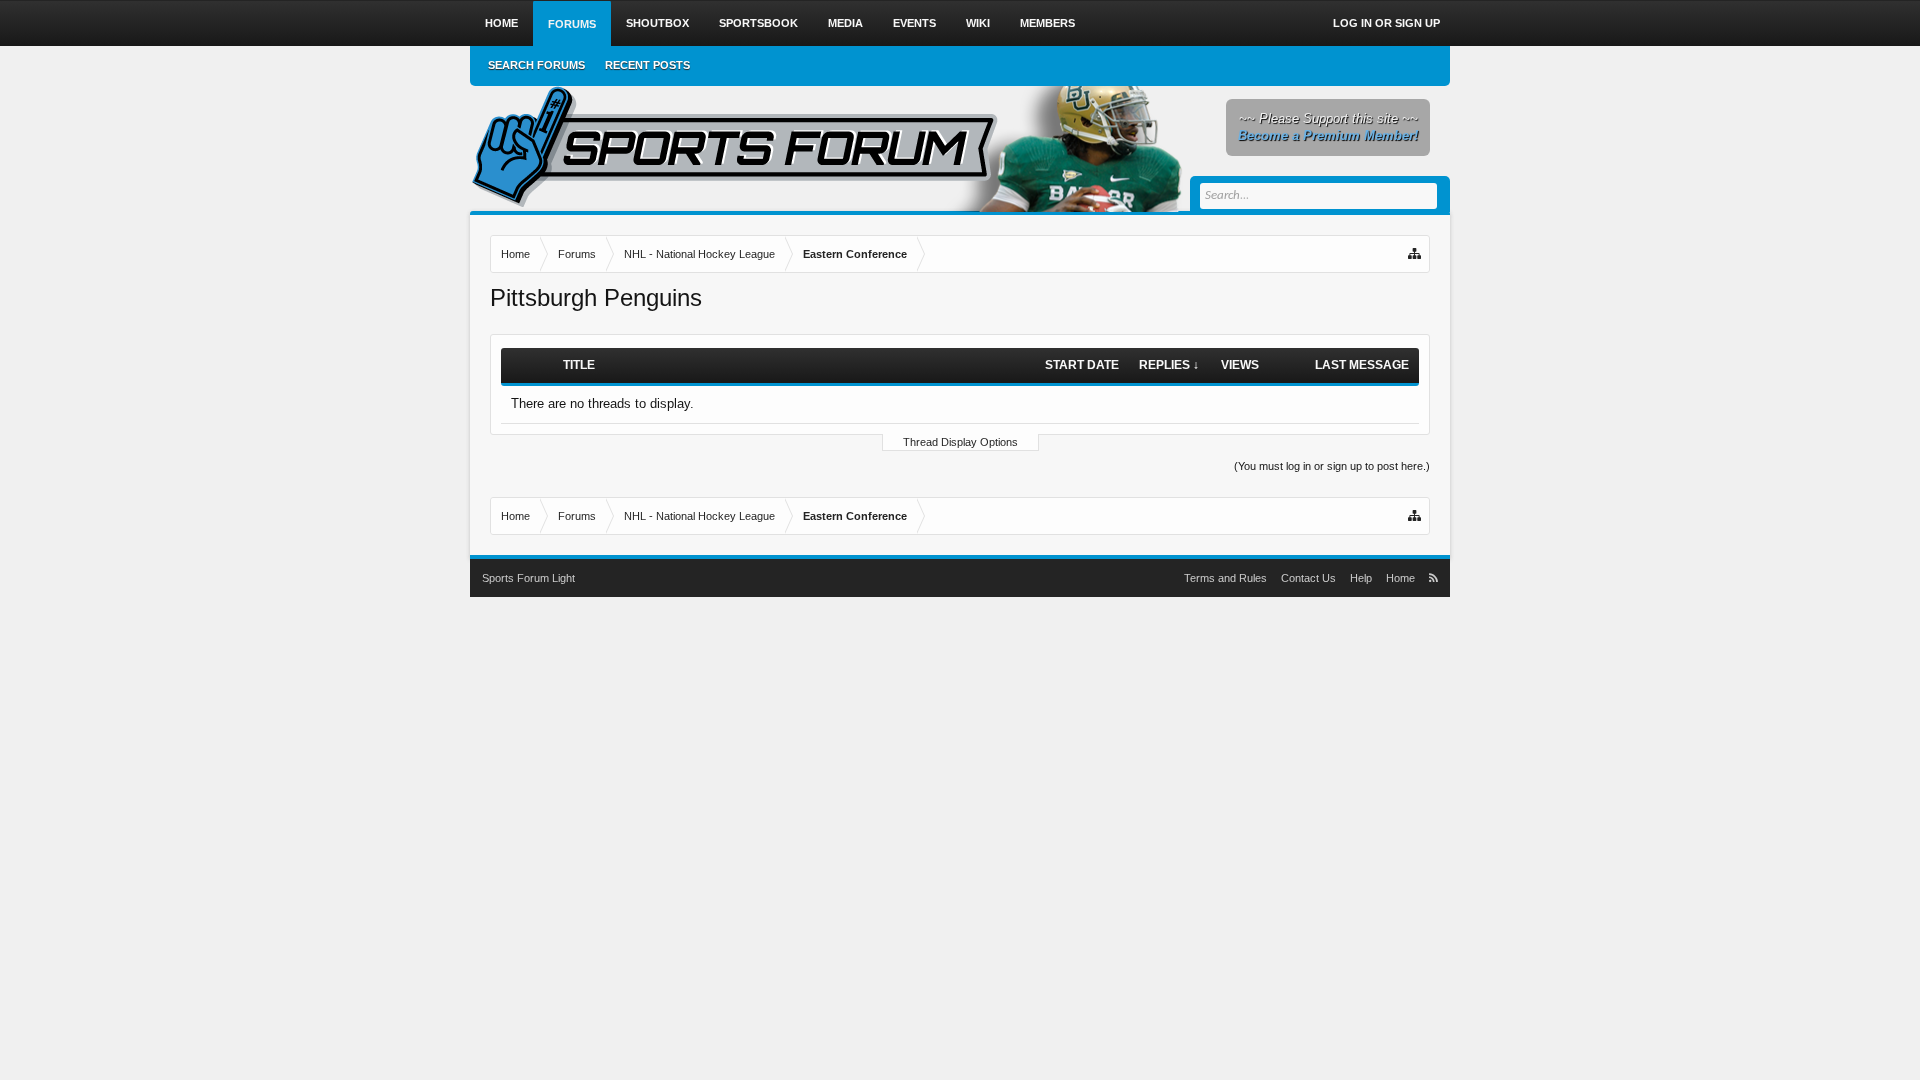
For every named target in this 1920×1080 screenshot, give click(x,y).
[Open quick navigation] (1416, 254)
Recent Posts (647, 65)
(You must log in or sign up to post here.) (1332, 466)
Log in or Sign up (1386, 23)
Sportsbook (758, 23)
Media (845, 23)
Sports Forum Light (528, 578)
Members (1047, 23)
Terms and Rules (1225, 578)
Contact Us (1308, 578)
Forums (572, 24)
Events (914, 23)
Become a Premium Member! (1328, 135)
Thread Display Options (960, 442)
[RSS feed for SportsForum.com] (1433, 578)
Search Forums (536, 65)
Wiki (978, 23)
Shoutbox (657, 23)
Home (501, 23)
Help (1361, 578)
